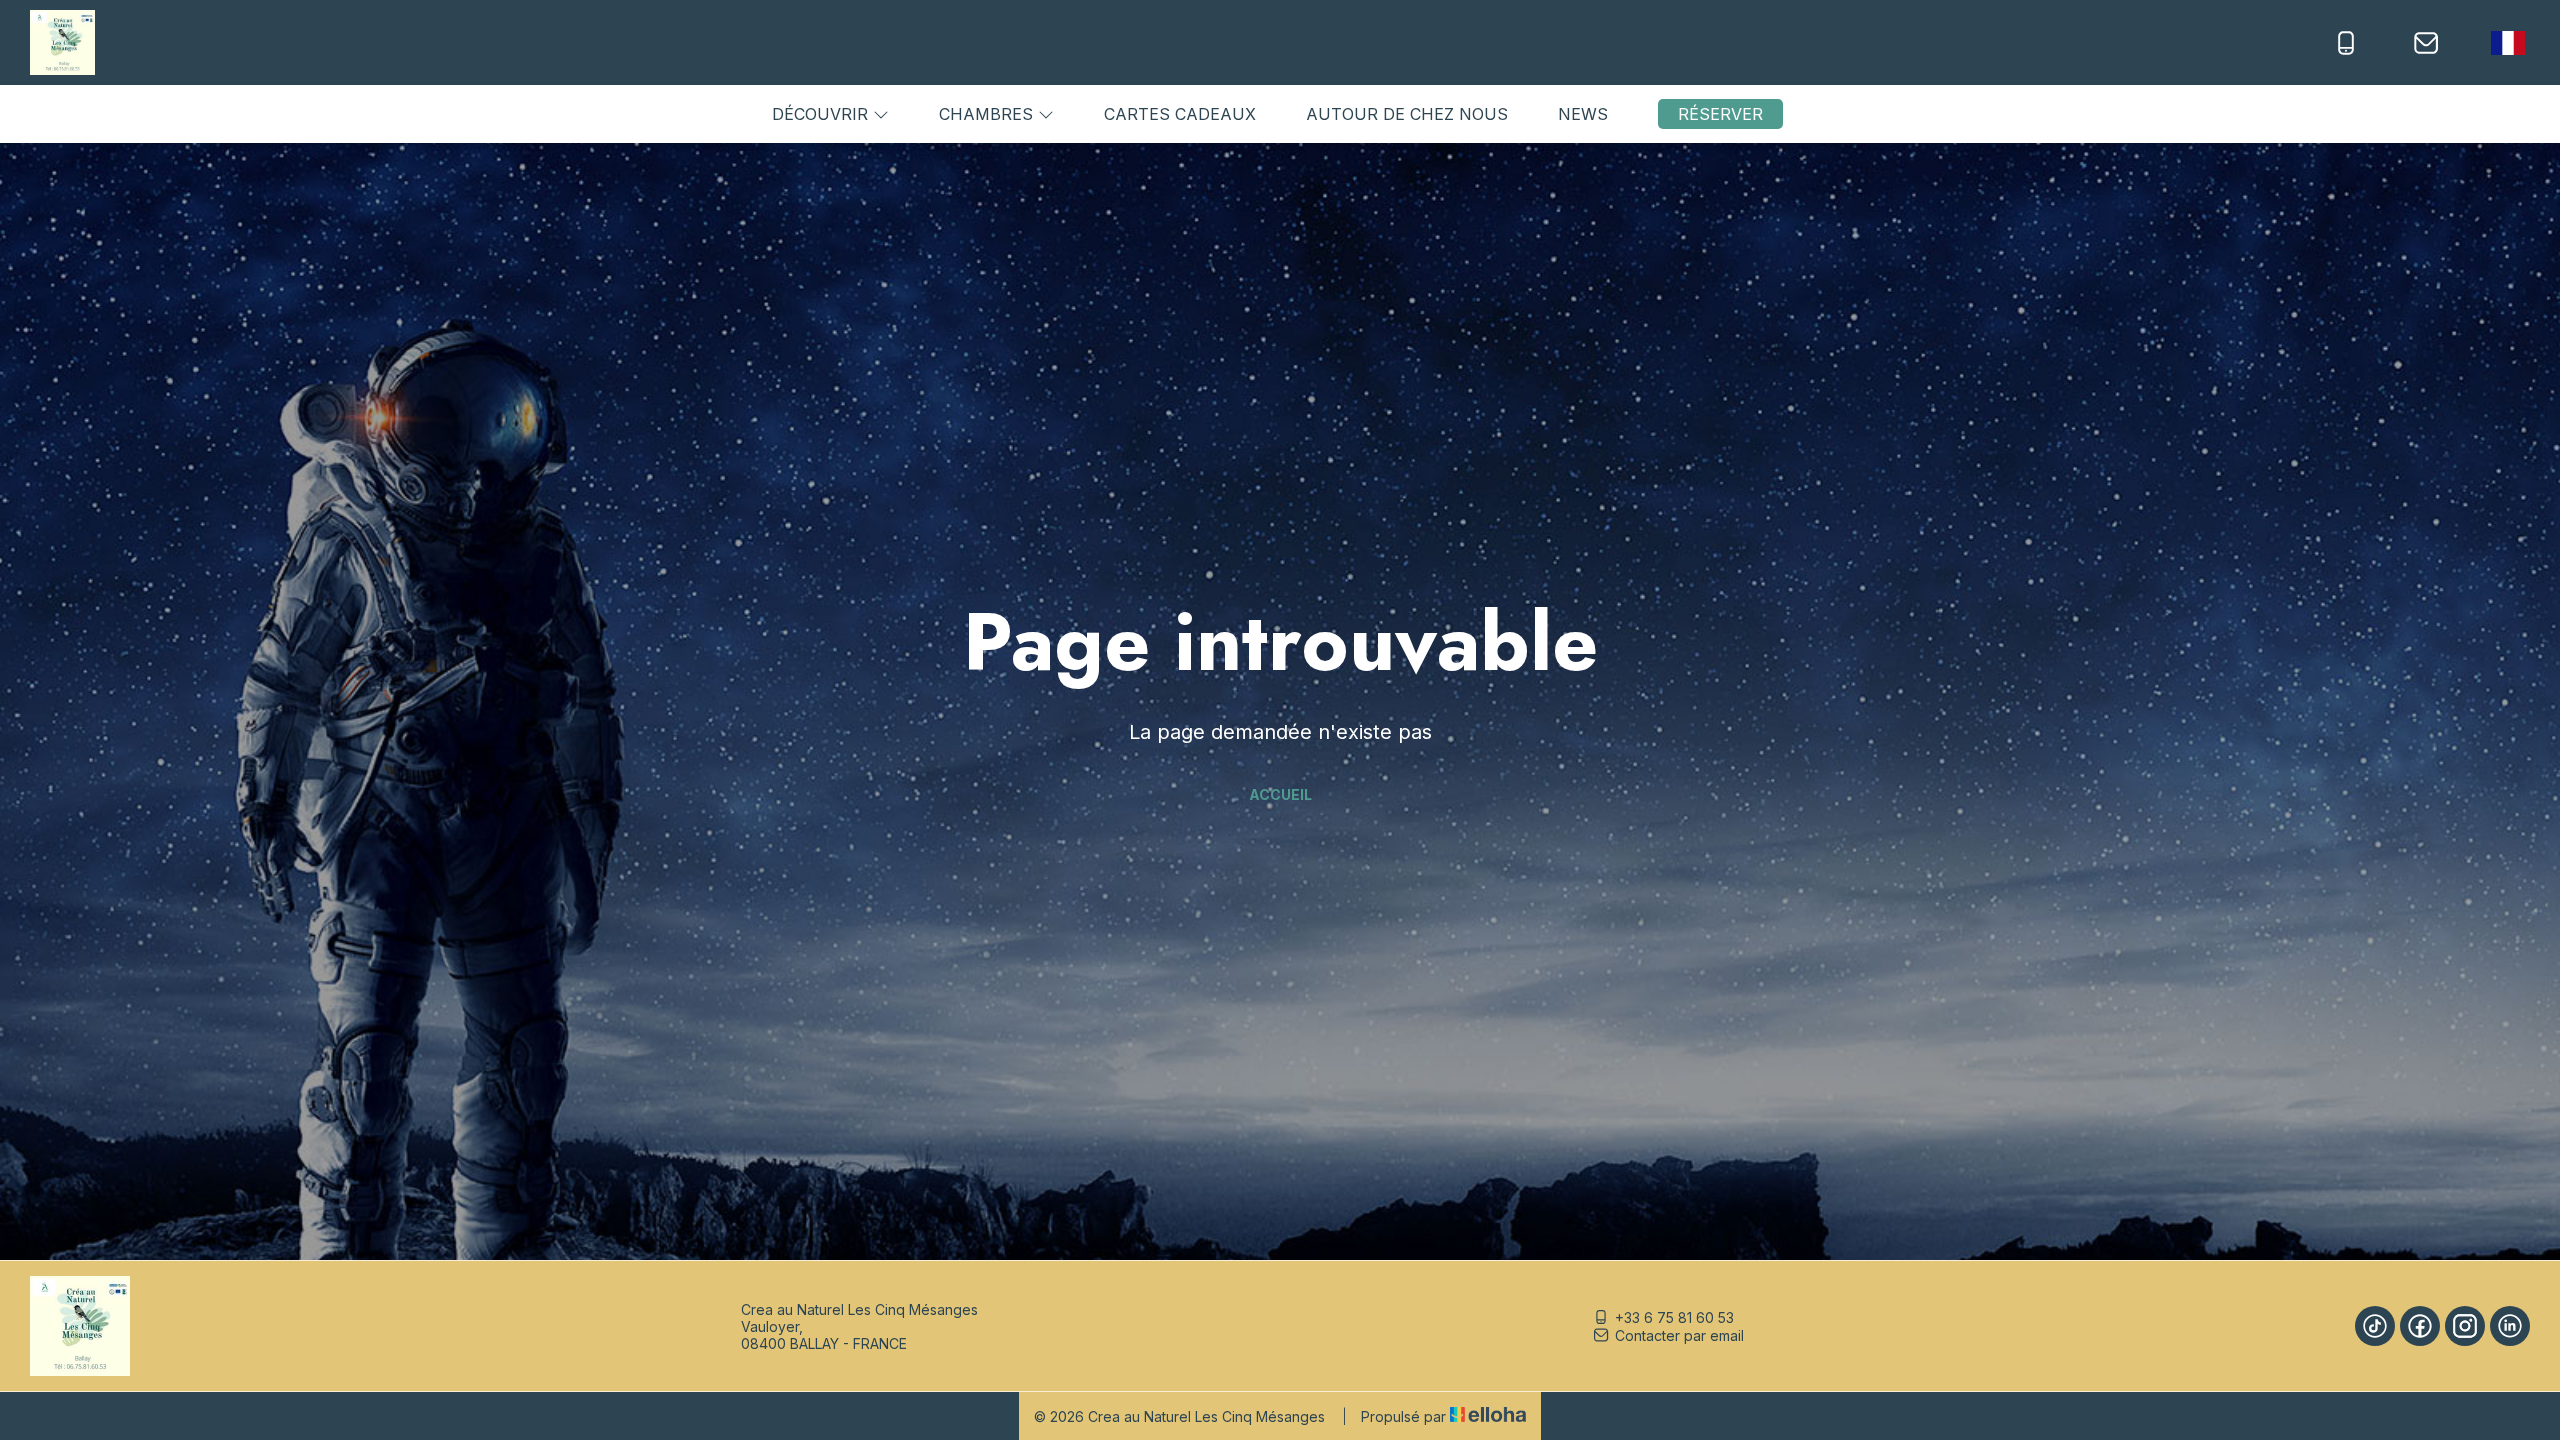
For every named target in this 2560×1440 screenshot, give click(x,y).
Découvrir (822, 114)
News (1583, 114)
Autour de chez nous (1407, 114)
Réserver (1720, 114)
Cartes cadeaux (1180, 114)
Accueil (1280, 794)
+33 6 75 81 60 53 (1674, 1317)
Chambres (988, 114)
